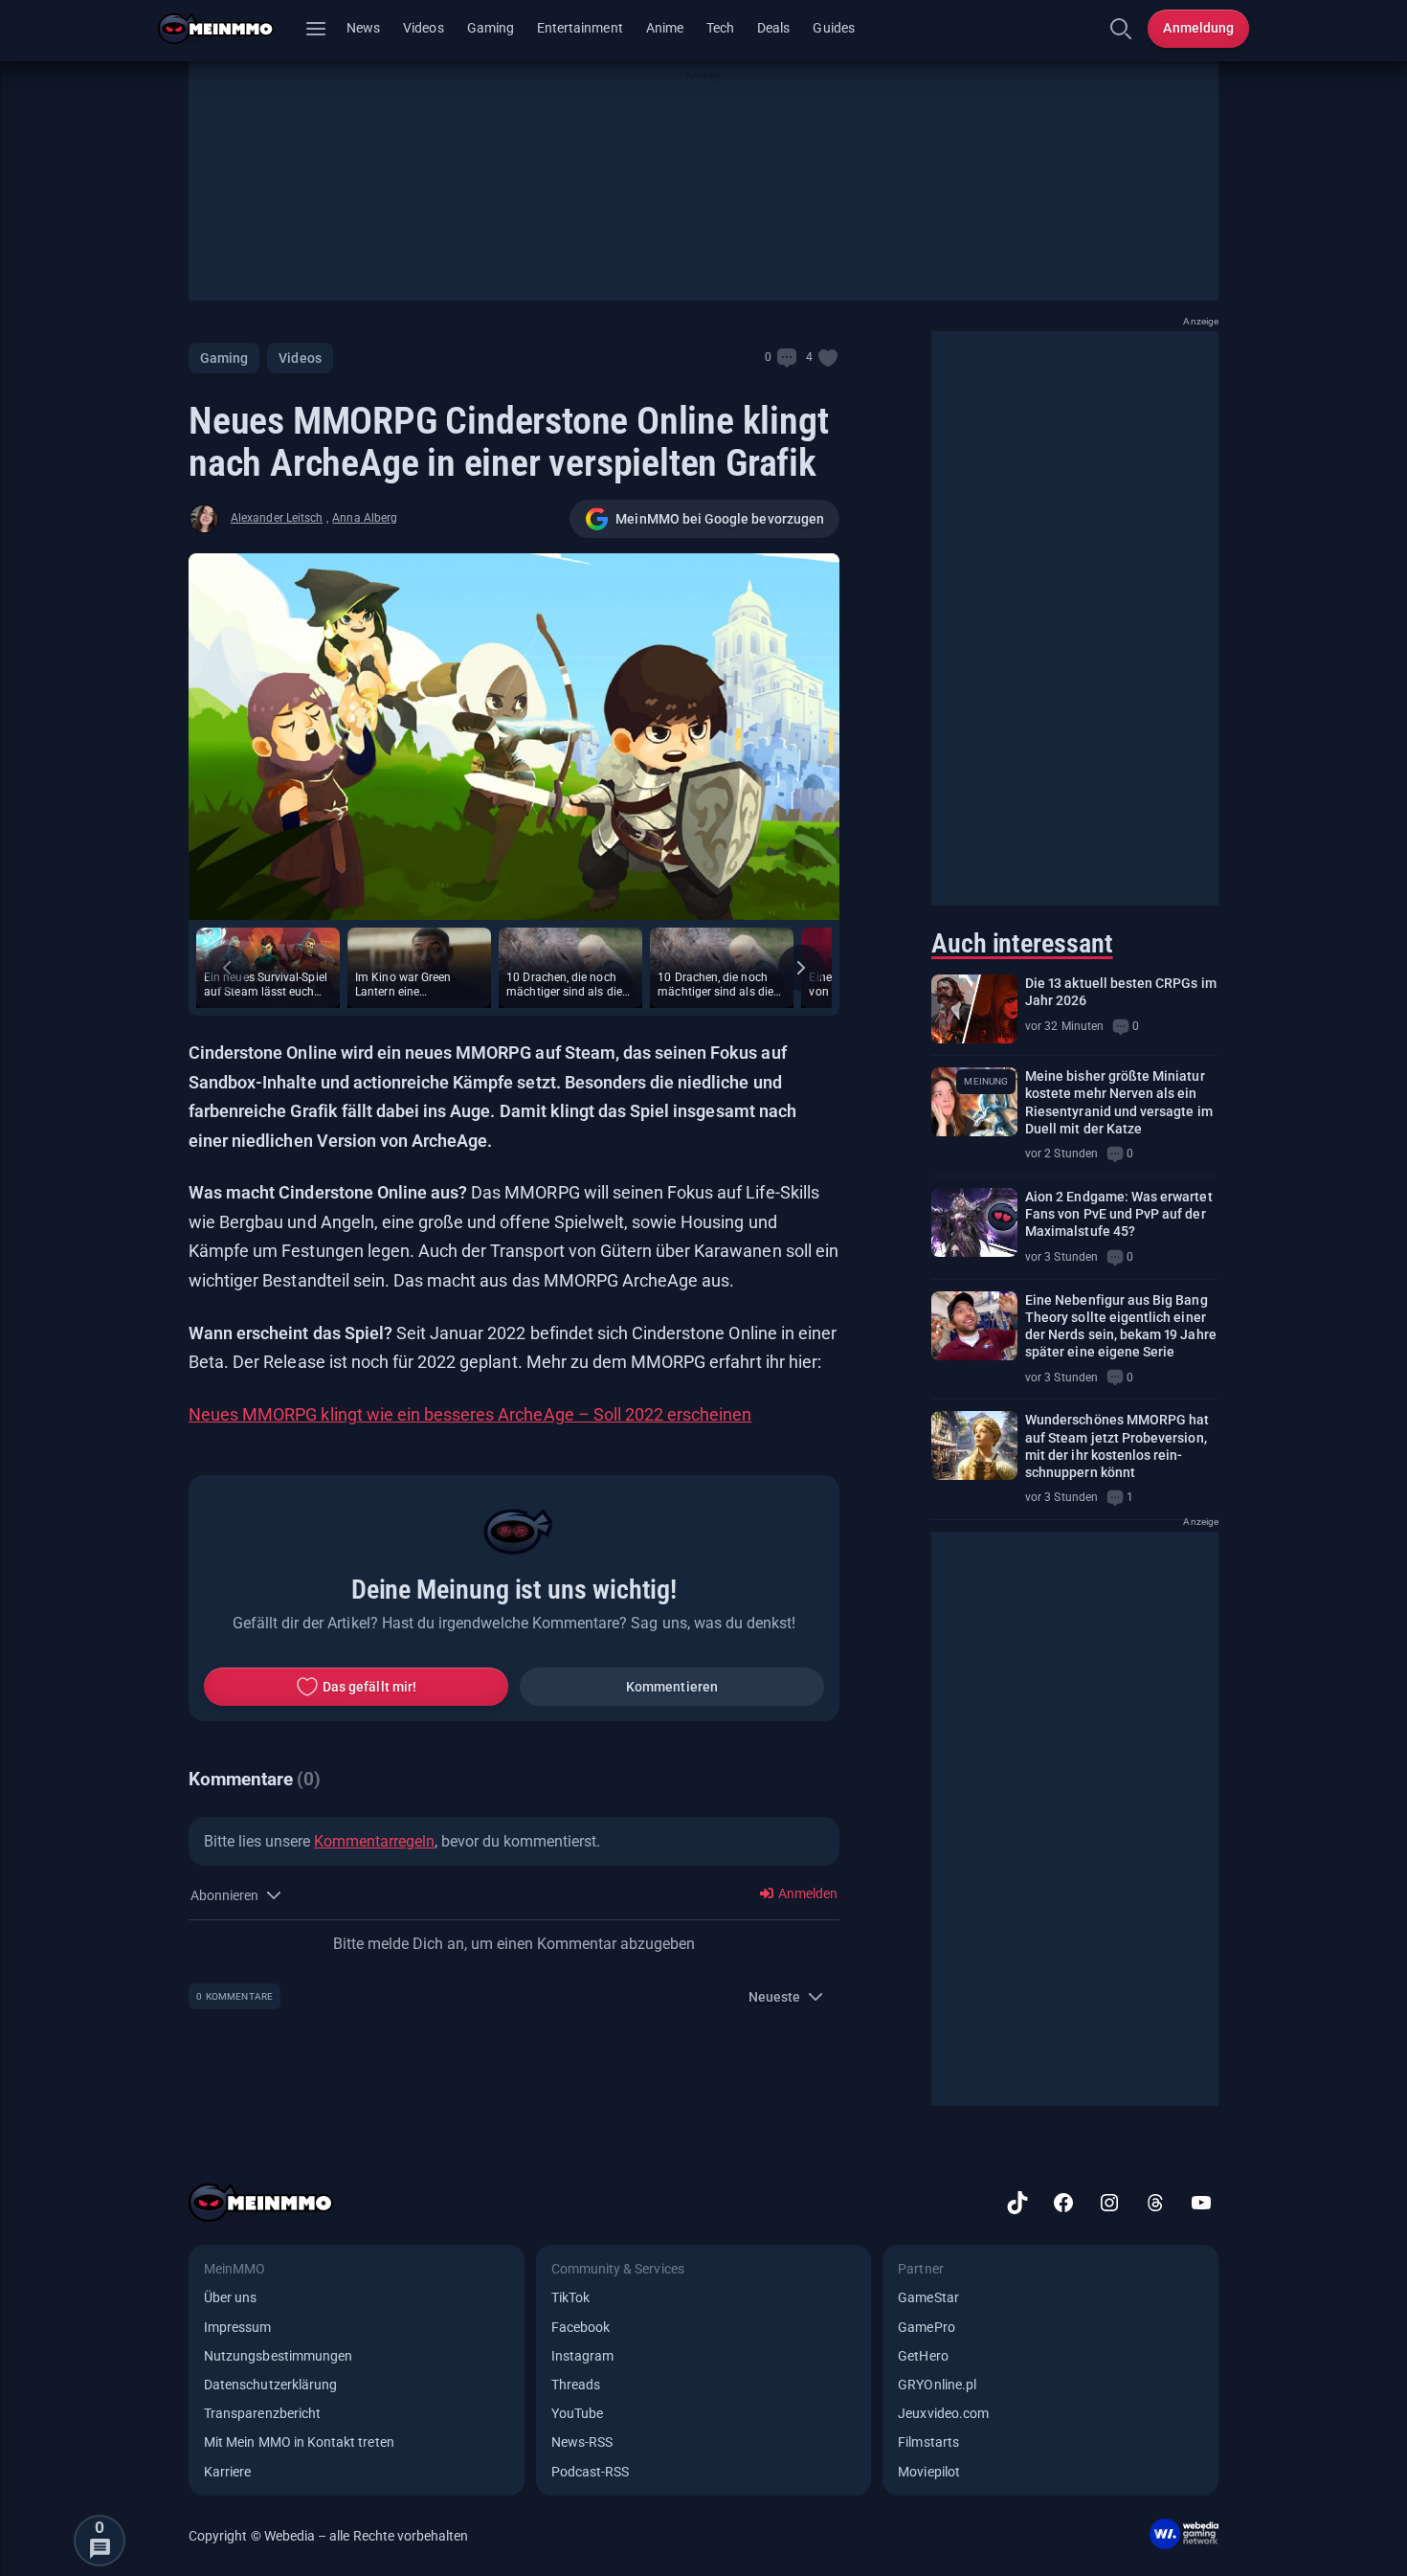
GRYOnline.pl (937, 2385)
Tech (720, 28)
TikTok (570, 2297)
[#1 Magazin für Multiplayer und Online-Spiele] (227, 29)
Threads (576, 2385)
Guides (833, 28)
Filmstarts (928, 2442)
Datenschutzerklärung (270, 2385)
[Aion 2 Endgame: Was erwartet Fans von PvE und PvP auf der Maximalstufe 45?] (974, 1222)
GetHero (923, 2356)
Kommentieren (672, 1687)
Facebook (581, 2327)
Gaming (491, 28)
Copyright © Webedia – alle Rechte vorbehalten (329, 2536)
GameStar (928, 2297)
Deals (773, 28)
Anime (665, 28)
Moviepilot (929, 2472)
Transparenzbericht (262, 2413)
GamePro (926, 2327)
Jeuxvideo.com (943, 2413)
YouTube (577, 2413)
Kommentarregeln (374, 1841)
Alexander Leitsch (277, 518)
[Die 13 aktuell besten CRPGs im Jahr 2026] (974, 1009)
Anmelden (806, 1893)
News (363, 28)
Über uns (230, 2297)
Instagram (583, 2356)
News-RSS (582, 2442)
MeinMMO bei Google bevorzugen (720, 519)
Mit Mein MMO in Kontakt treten (299, 2442)
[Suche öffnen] (1121, 29)
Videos (423, 28)
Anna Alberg (365, 518)
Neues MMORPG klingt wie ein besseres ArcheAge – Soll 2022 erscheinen (470, 1414)
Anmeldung (1198, 28)
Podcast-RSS (591, 2472)
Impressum (238, 2327)
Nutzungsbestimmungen (278, 2356)
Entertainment (580, 28)
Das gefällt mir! (369, 1687)
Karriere (227, 2472)
